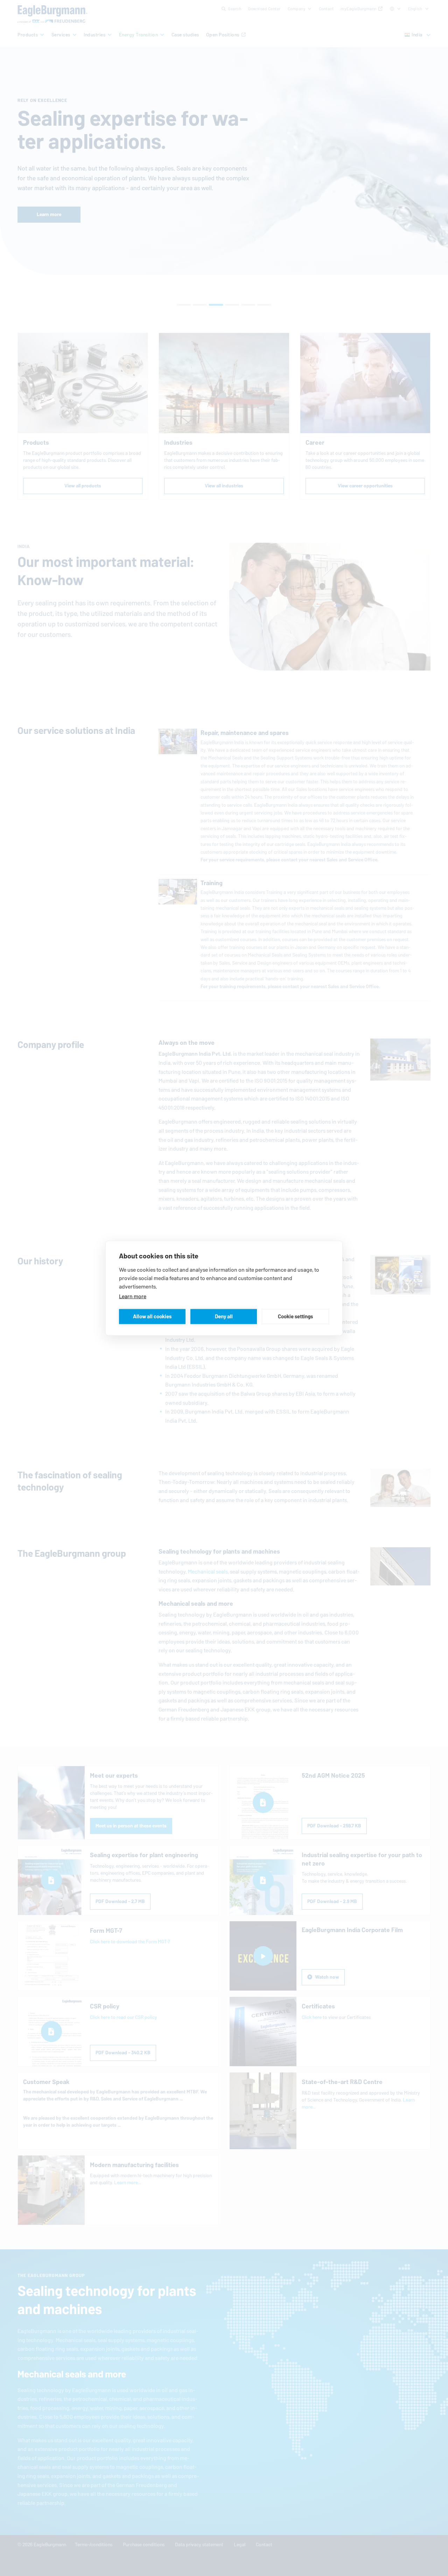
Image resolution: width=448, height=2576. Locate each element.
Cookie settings (295, 1316)
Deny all (224, 1316)
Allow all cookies (152, 1316)
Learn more (133, 1296)
